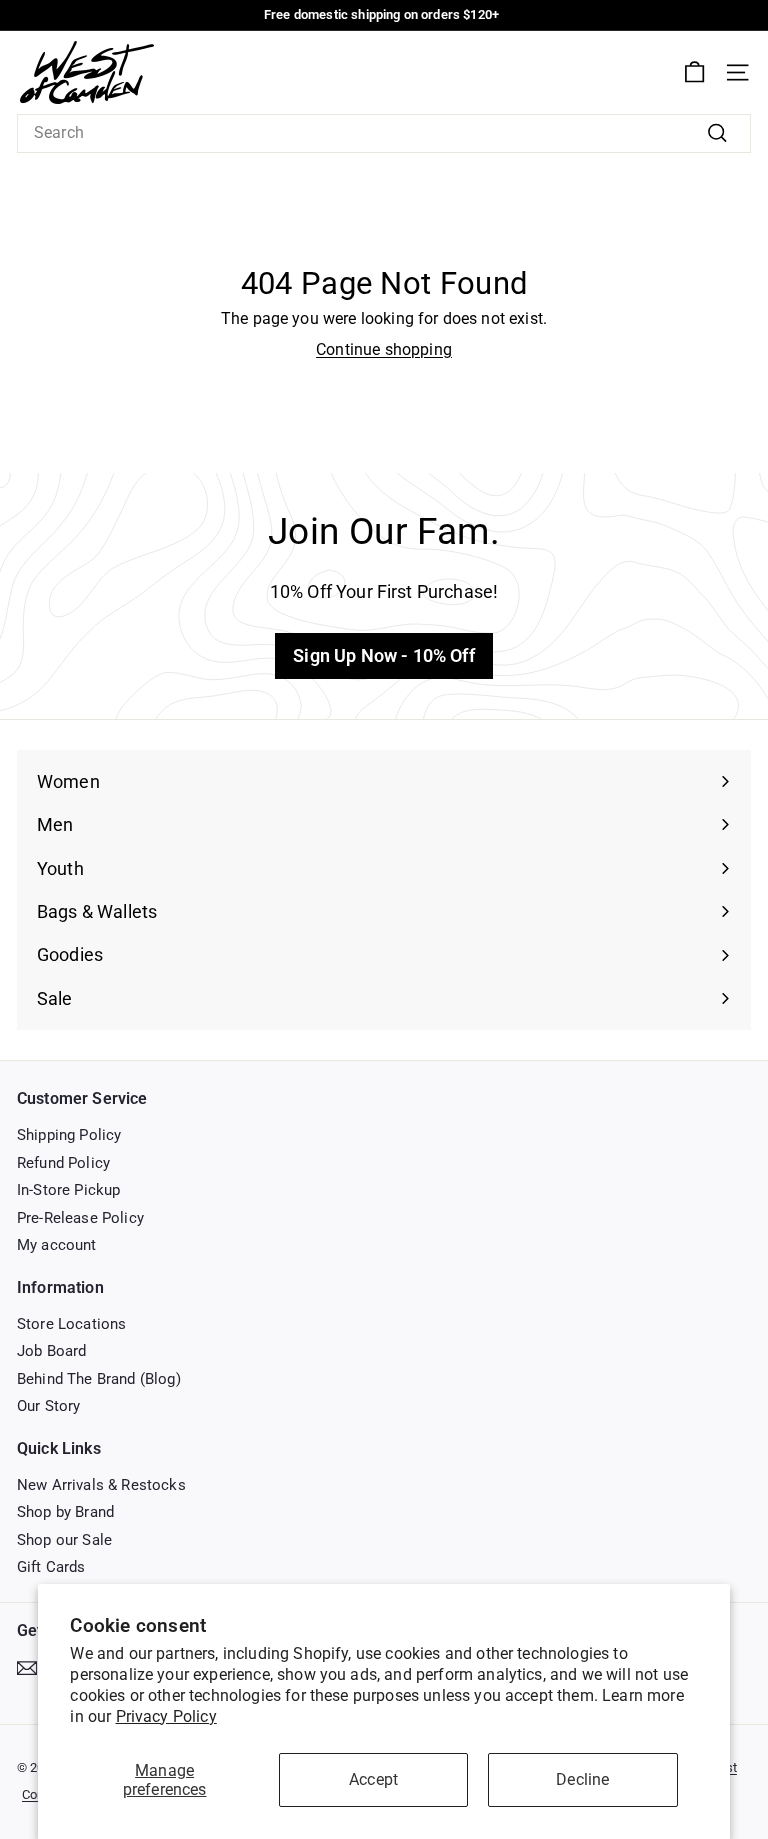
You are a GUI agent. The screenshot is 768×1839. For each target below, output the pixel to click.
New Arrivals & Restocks (101, 1485)
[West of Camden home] (87, 72)
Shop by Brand (65, 1512)
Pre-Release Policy (80, 1218)
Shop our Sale (64, 1540)
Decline (582, 1779)
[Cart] (694, 72)
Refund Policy (63, 1163)
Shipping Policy (69, 1135)
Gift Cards (51, 1567)
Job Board (51, 1351)
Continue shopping (384, 349)
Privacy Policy (166, 1716)
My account (57, 1245)
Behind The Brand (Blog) (99, 1379)
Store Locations (71, 1324)
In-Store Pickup (68, 1190)
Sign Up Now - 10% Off (383, 655)
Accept (373, 1779)
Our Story (48, 1406)
